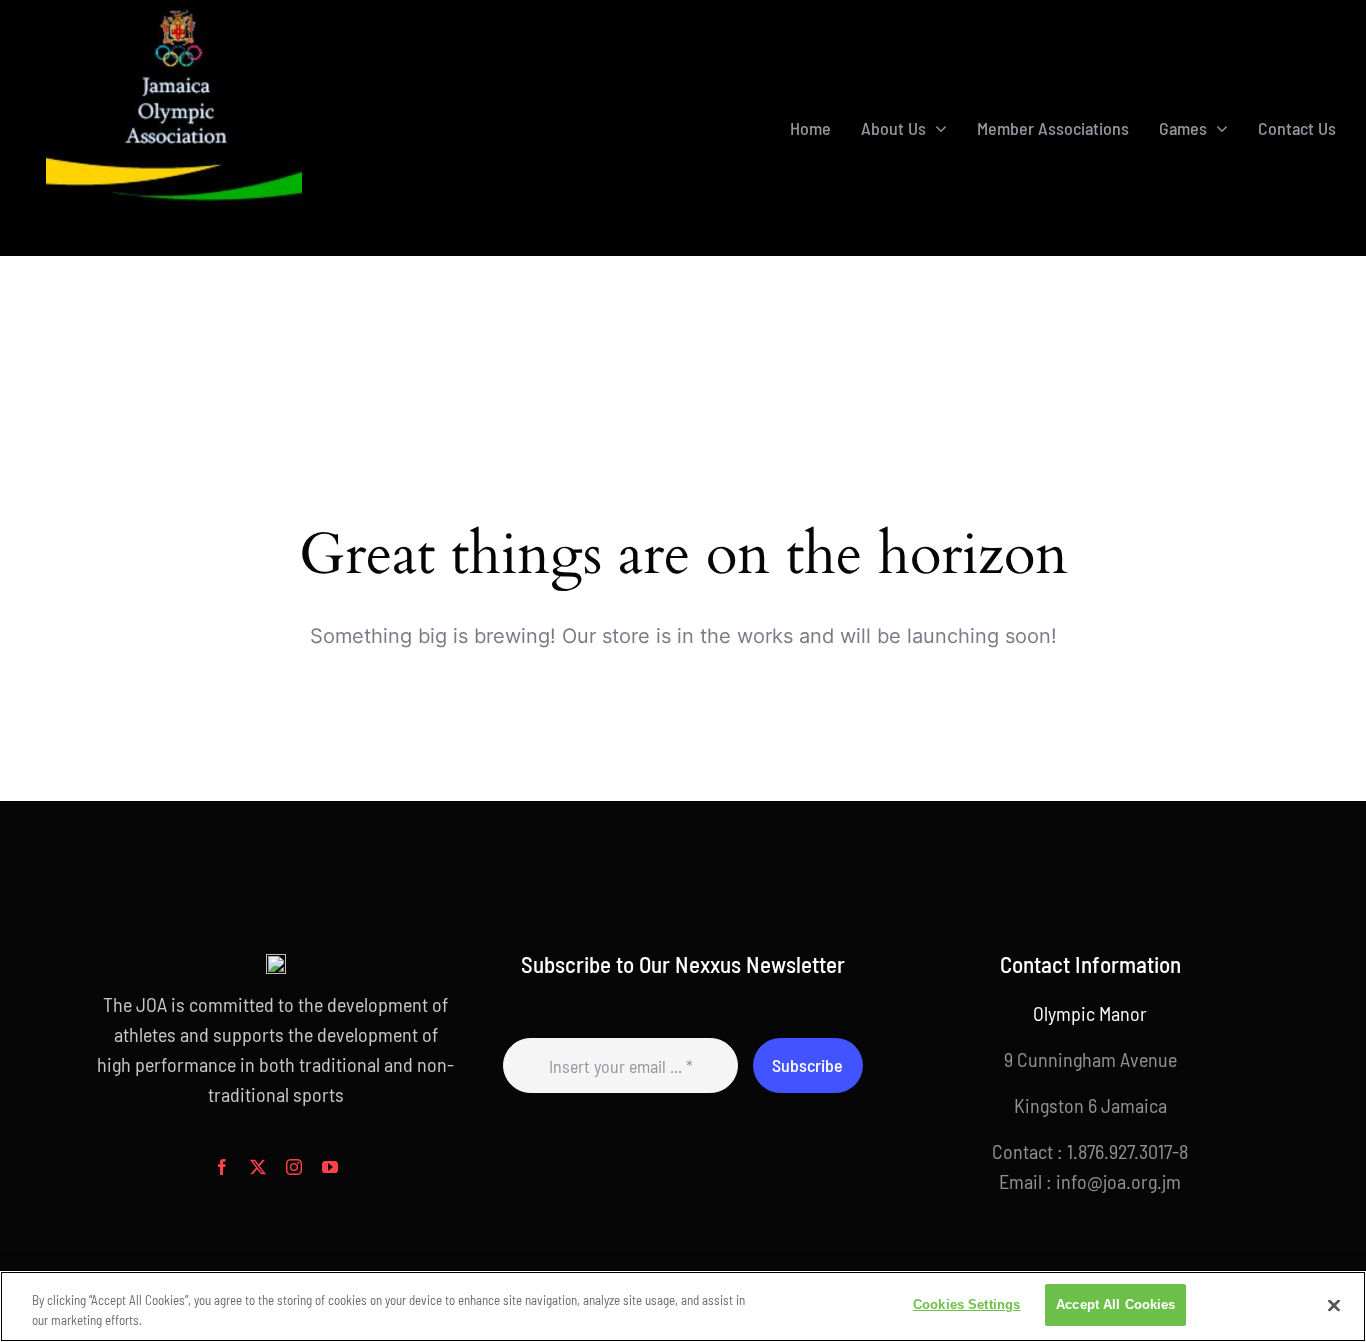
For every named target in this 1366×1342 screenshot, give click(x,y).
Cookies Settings (966, 1304)
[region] (683, 1306)
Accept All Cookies (1115, 1304)
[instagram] (294, 1167)
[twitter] (258, 1167)
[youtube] (330, 1167)
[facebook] (222, 1167)
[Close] (1334, 1305)
